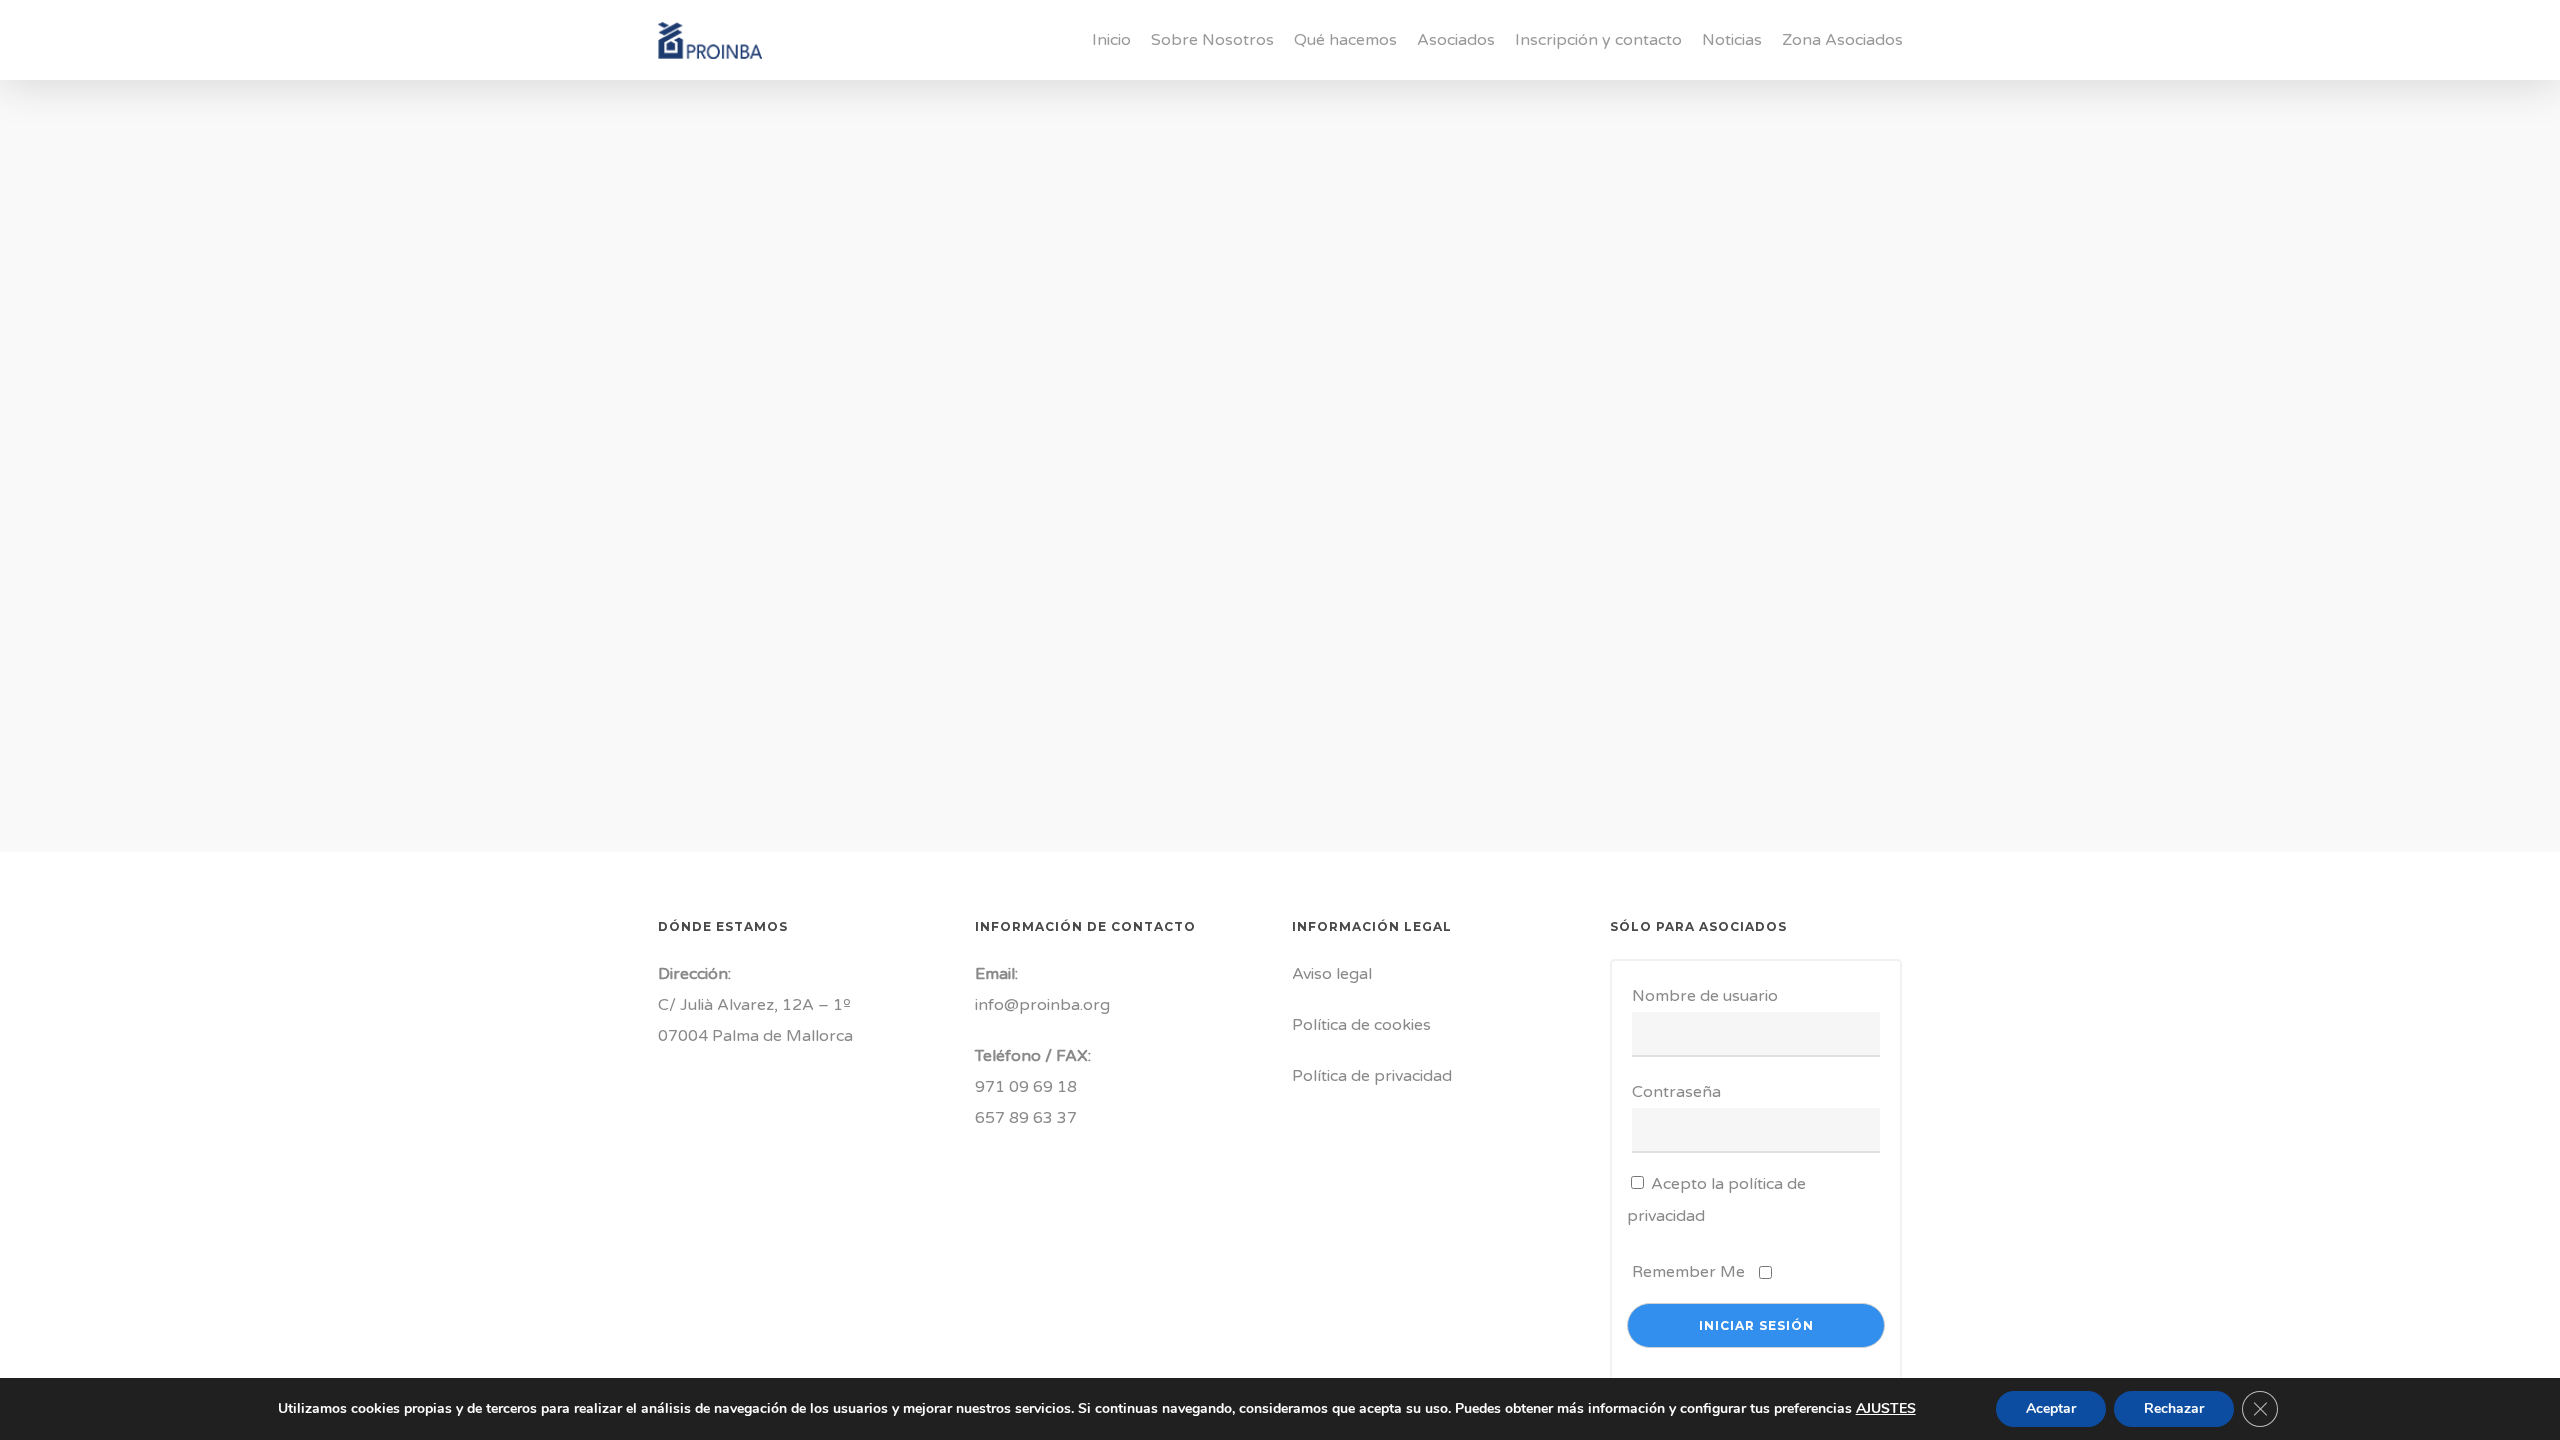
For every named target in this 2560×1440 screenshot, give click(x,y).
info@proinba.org (1042, 1005)
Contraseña (1676, 1092)
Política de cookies (1361, 1025)
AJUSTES (1886, 1409)
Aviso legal (1332, 974)
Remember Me (1688, 1272)
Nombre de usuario (1705, 996)
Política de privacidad (1372, 1076)
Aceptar (2051, 1408)
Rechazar (2174, 1408)
